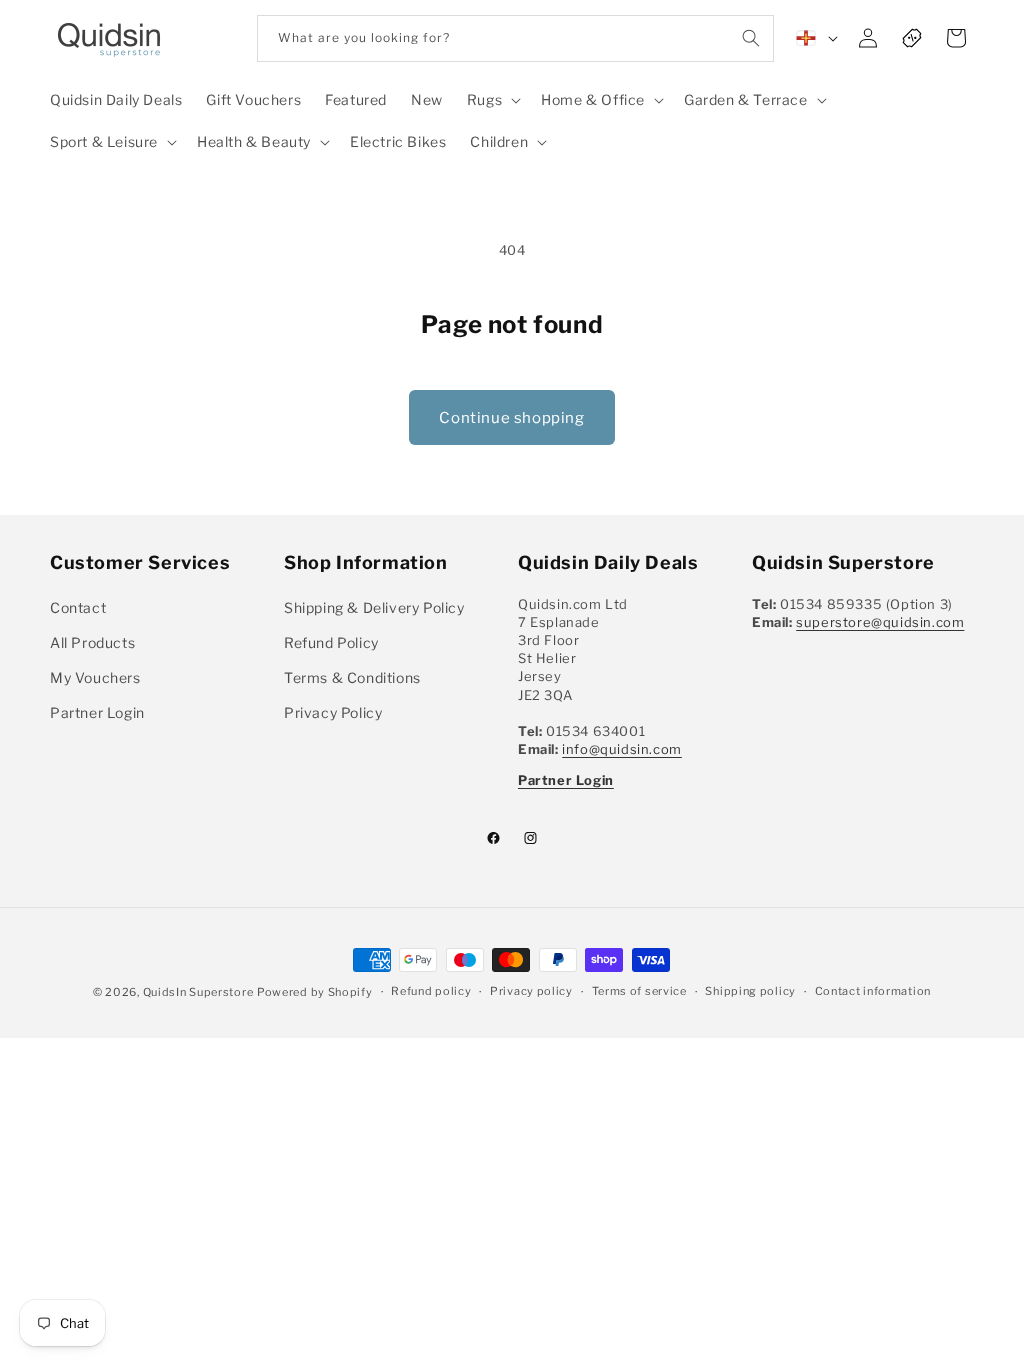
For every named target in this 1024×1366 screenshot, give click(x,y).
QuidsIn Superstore (198, 992)
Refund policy (431, 991)
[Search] (751, 38)
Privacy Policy (333, 712)
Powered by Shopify (315, 992)
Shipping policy (750, 991)
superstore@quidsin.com (880, 622)
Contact (78, 607)
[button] (492, 100)
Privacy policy (531, 991)
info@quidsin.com (622, 749)
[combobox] (515, 38)
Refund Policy (331, 642)
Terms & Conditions (352, 677)
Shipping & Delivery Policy (374, 607)
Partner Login (97, 712)
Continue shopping (511, 418)
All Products (92, 642)
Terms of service (639, 991)
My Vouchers (95, 677)
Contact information (873, 991)
